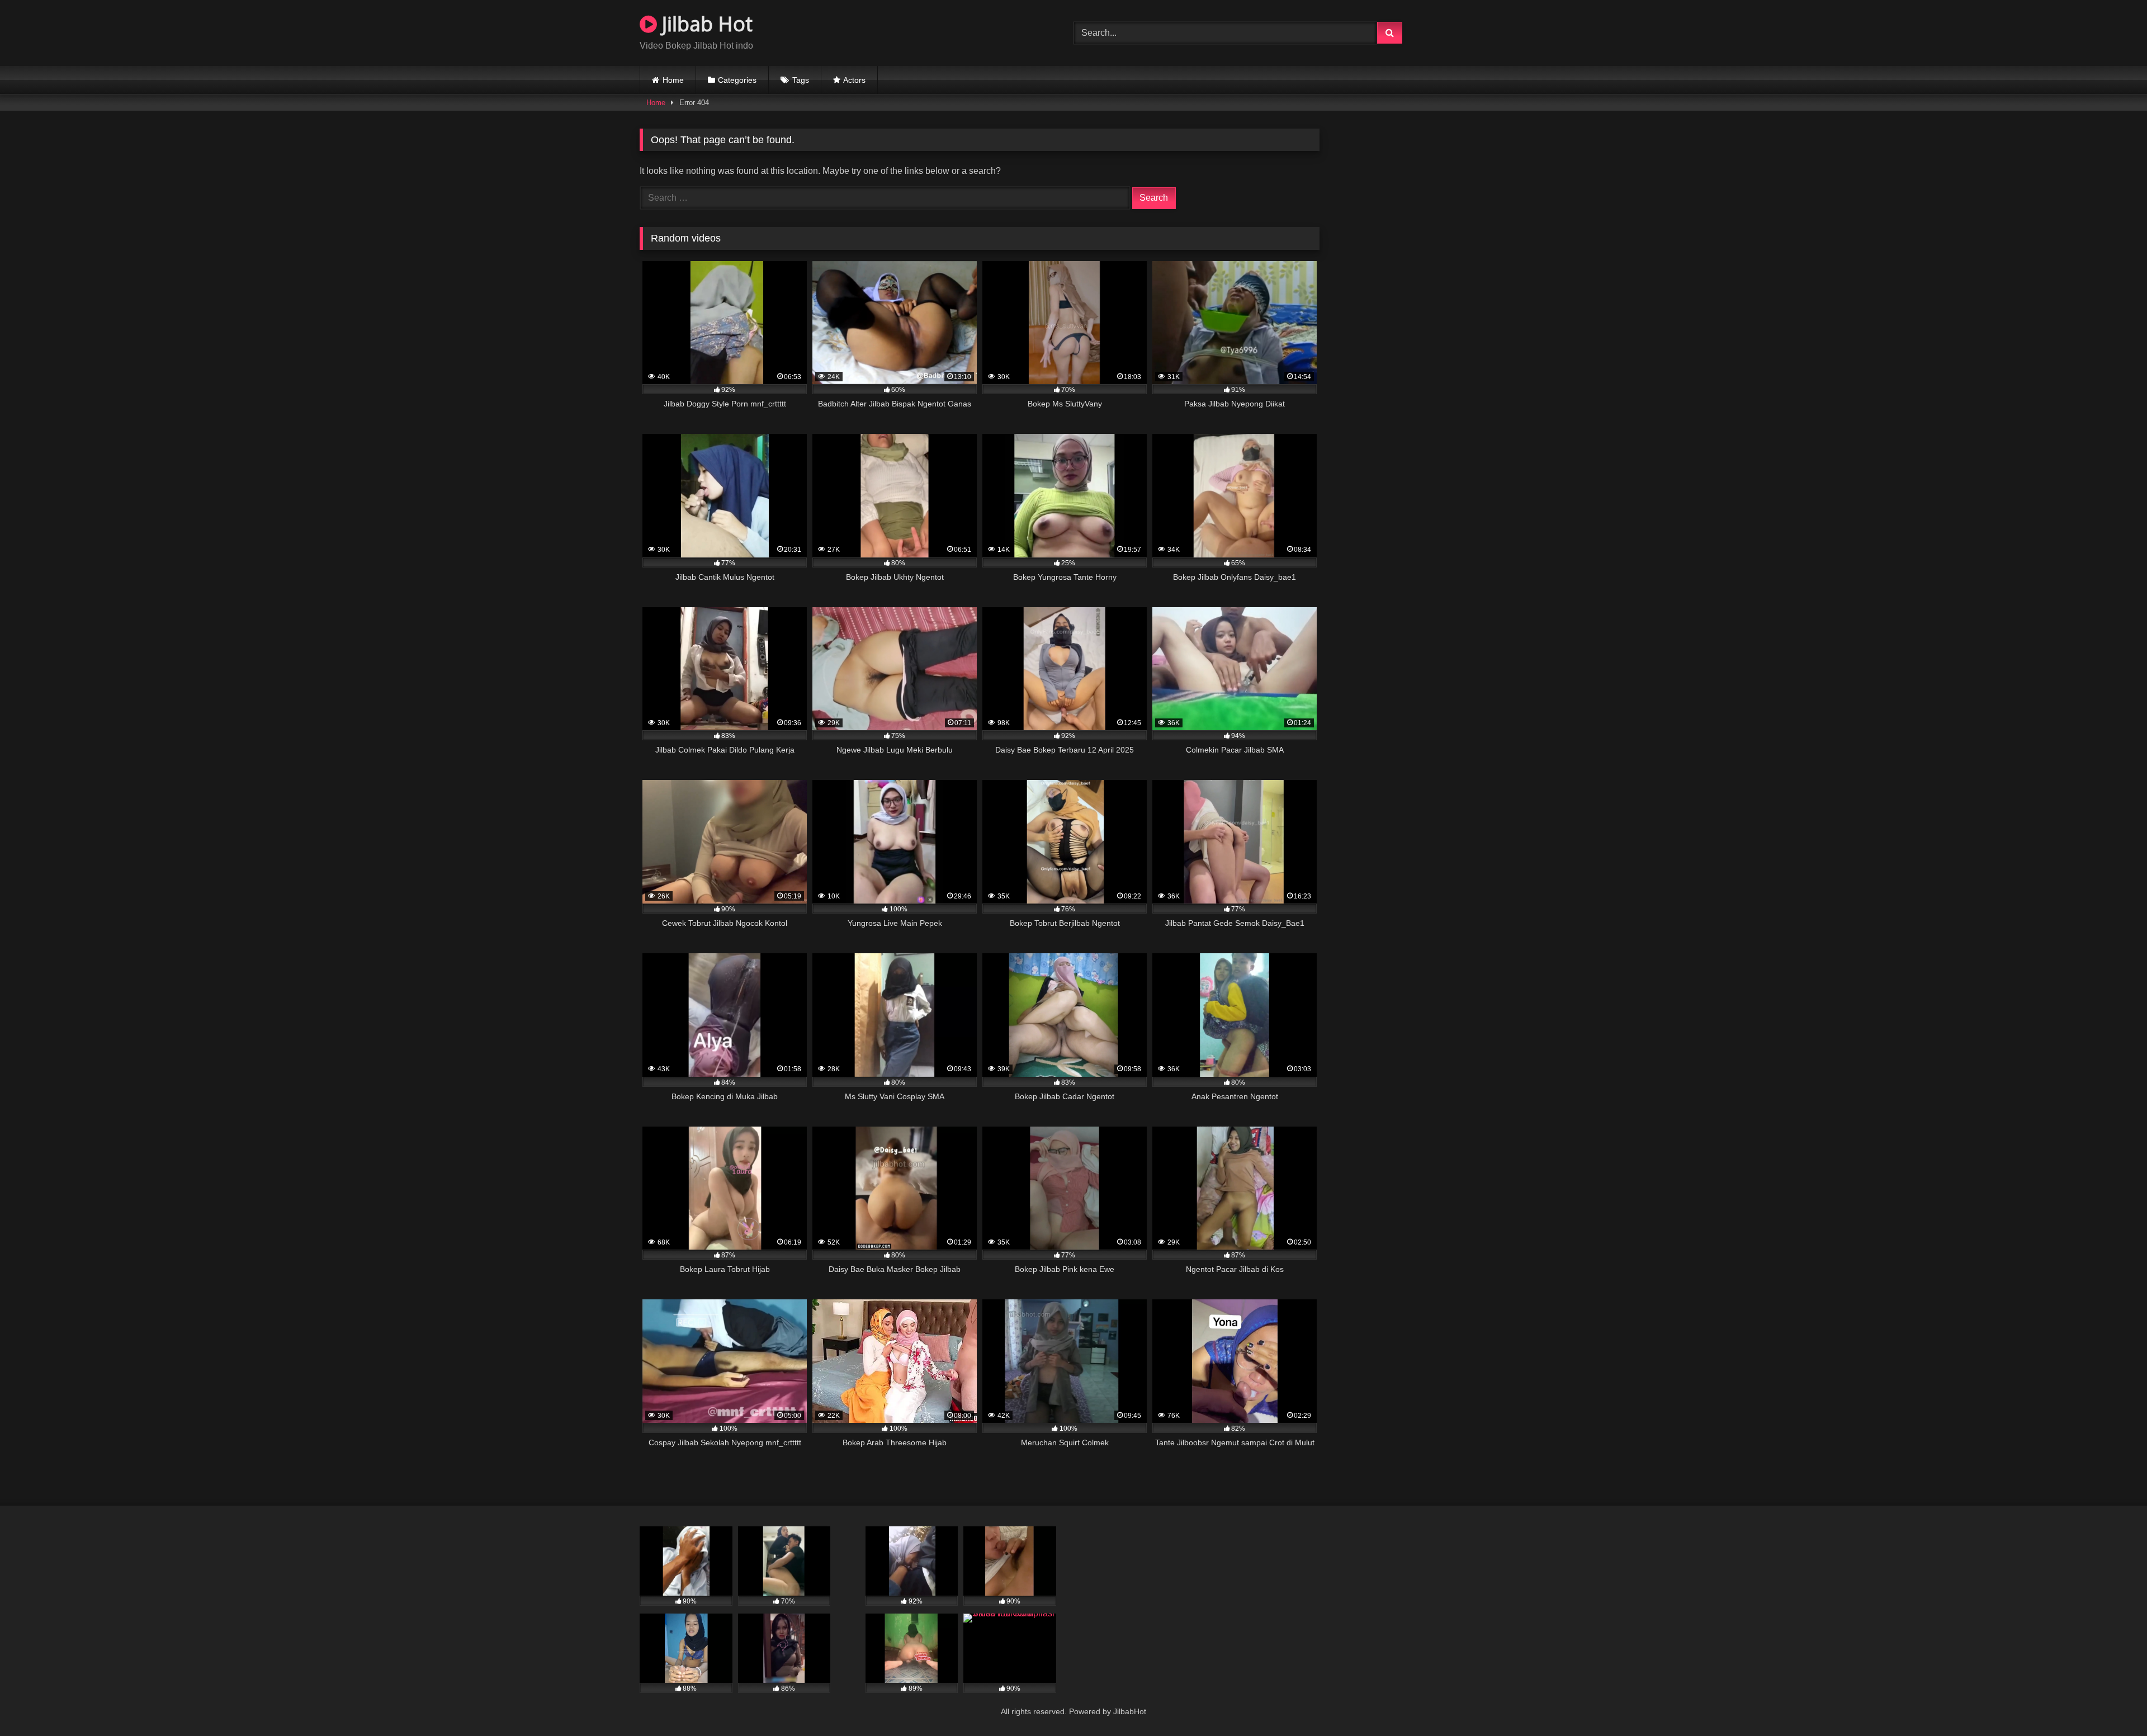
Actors (854, 80)
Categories (737, 80)
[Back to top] (2112, 1703)
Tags (801, 80)
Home (673, 80)
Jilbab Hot (705, 24)
